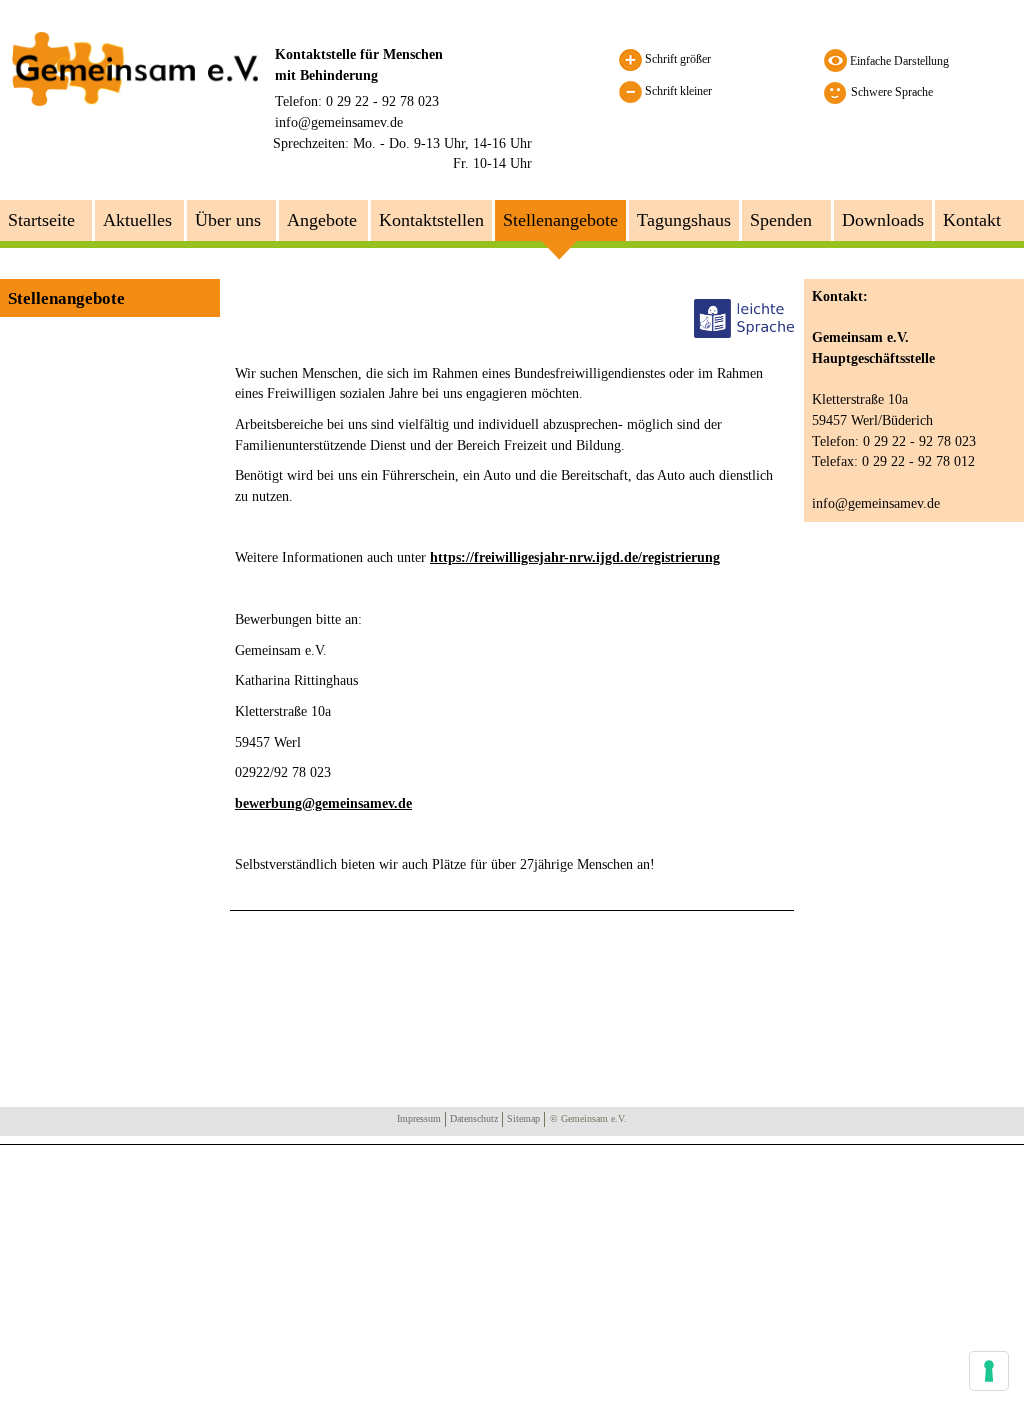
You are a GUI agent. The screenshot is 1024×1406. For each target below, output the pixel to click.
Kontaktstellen (431, 220)
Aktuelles (137, 220)
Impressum (419, 1118)
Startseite (41, 220)
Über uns (228, 220)
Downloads (883, 220)
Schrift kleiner (677, 91)
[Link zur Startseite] (135, 68)
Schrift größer (676, 59)
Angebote (322, 220)
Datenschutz (474, 1118)
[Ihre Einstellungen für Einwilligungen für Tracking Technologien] (989, 1371)
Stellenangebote (560, 220)
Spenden (781, 220)
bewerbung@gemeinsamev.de (323, 803)
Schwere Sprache (892, 92)
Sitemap (523, 1118)
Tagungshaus (684, 220)
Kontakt (972, 220)
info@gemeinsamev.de (339, 122)
